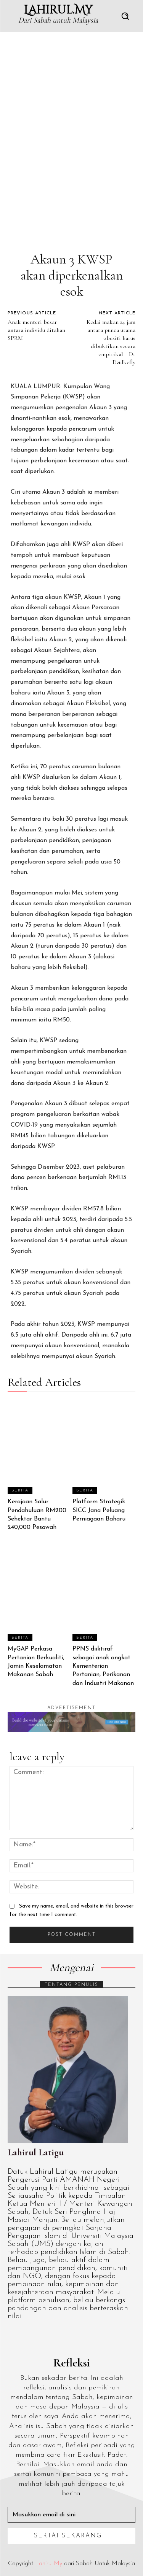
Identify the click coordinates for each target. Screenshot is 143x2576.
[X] (63, 2337)
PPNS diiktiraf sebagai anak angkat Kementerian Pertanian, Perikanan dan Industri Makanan (103, 1666)
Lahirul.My (49, 2564)
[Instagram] (28, 2337)
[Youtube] (81, 2337)
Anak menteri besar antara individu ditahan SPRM (36, 330)
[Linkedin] (46, 2337)
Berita (20, 1490)
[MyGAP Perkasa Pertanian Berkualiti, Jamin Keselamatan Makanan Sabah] (39, 1594)
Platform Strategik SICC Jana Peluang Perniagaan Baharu (99, 1510)
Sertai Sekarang (68, 2536)
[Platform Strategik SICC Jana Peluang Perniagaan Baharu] (104, 1447)
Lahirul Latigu (36, 2152)
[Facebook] (11, 2337)
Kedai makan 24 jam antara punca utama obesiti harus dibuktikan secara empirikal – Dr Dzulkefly (111, 342)
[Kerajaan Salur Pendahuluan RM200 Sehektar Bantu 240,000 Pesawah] (39, 1447)
